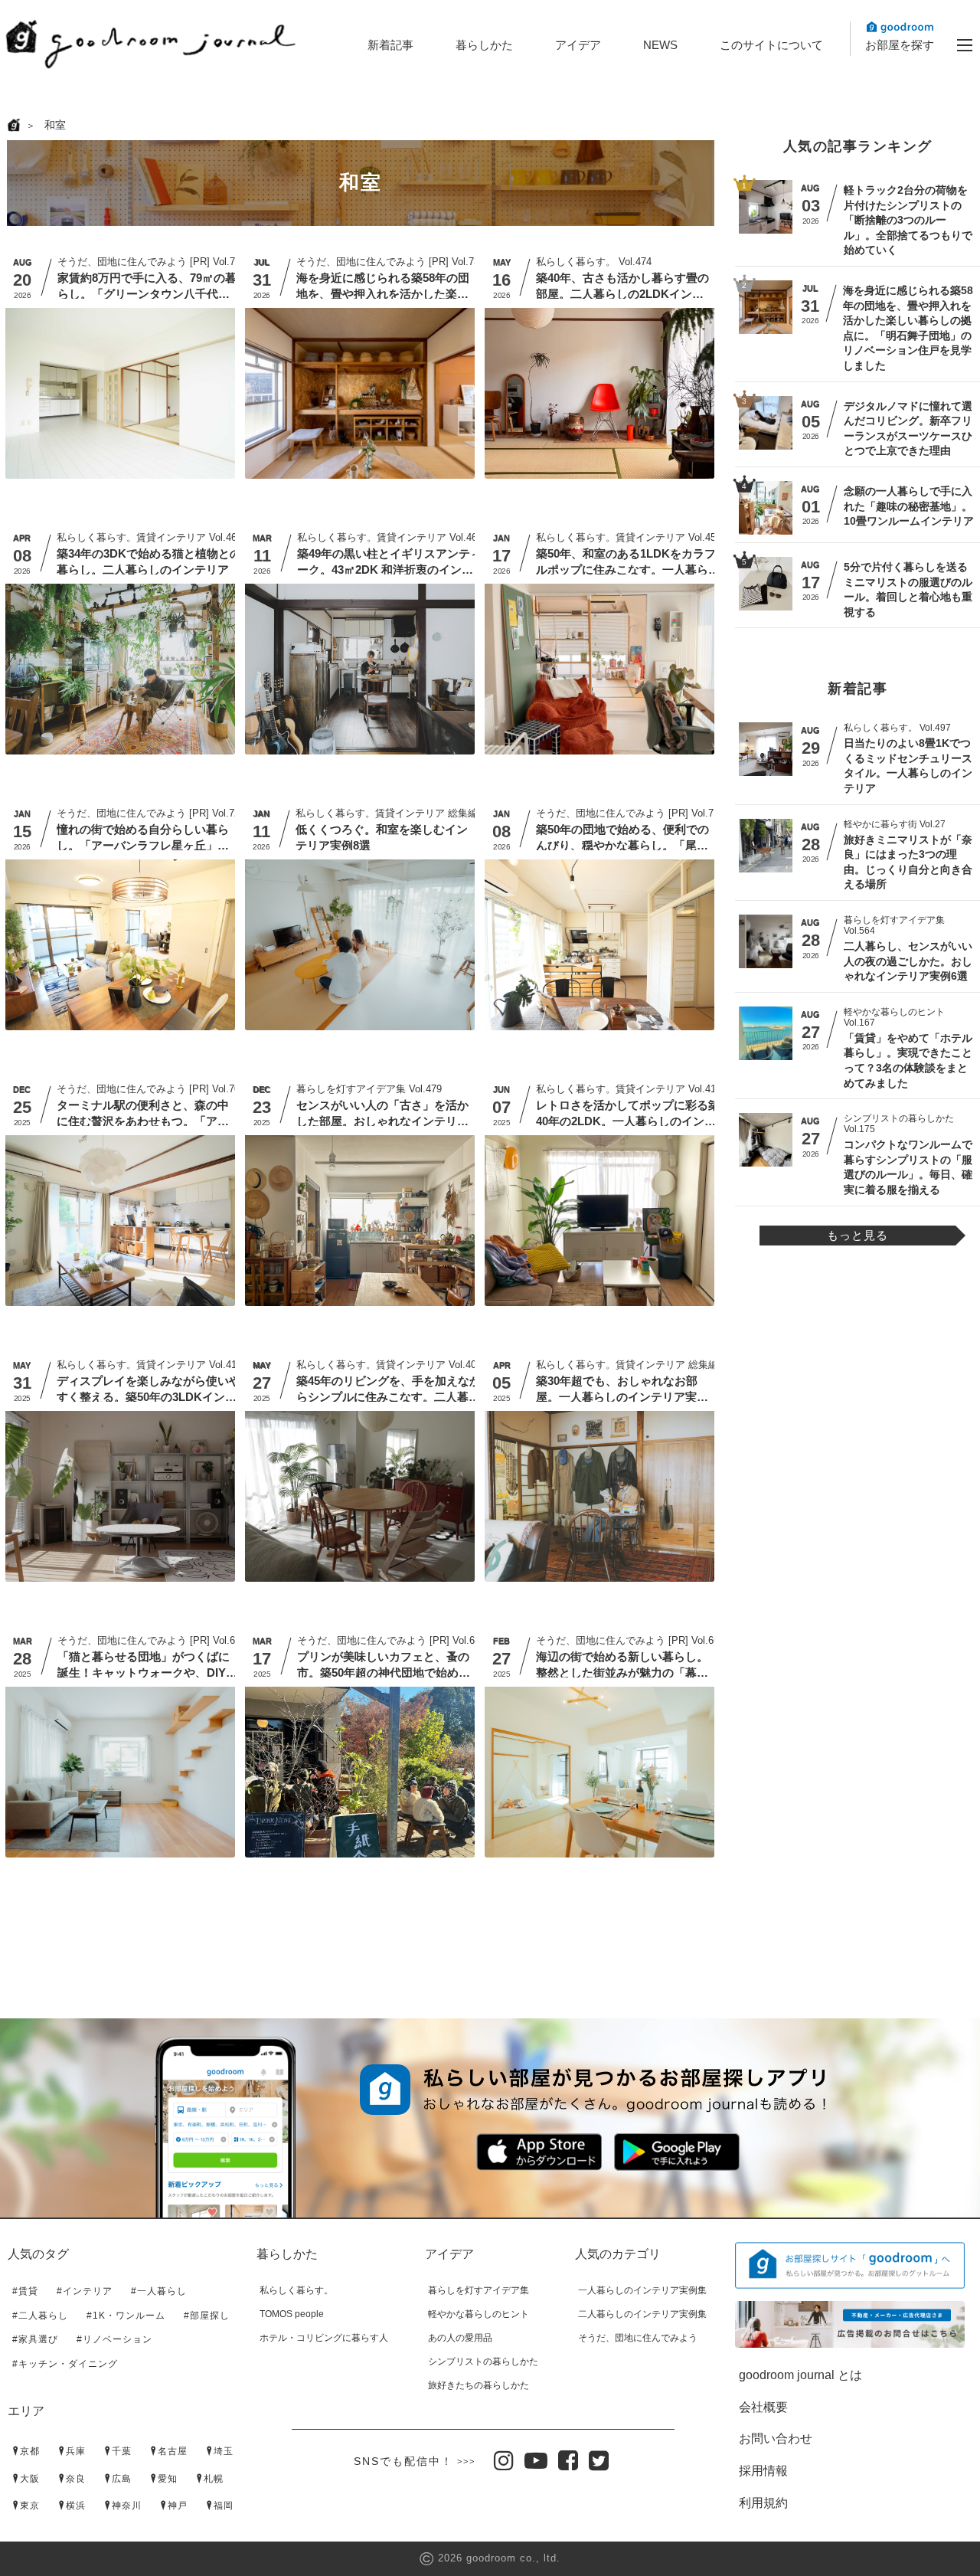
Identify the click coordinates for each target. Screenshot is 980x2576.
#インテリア (85, 2291)
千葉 (122, 2451)
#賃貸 (25, 2291)
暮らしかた (484, 45)
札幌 (214, 2479)
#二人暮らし (40, 2316)
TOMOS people (292, 2314)
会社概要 (763, 2407)
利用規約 (763, 2503)
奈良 (76, 2479)
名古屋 (173, 2451)
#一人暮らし (159, 2291)
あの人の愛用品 (460, 2338)
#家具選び (35, 2339)
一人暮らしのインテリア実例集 (642, 2290)
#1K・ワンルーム (126, 2316)
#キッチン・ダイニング (65, 2364)
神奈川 (127, 2506)
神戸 (178, 2506)
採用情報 (763, 2471)
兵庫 (76, 2451)
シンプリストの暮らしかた (483, 2362)
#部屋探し (207, 2316)
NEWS (660, 45)
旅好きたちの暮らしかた (479, 2385)
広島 (122, 2479)
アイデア (578, 45)
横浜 (76, 2506)
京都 (30, 2451)
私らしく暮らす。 (296, 2290)
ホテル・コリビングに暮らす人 (324, 2338)
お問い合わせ (776, 2439)
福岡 (224, 2506)
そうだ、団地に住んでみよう (638, 2338)
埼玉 (224, 2451)
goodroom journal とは (800, 2375)
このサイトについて (771, 45)
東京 (30, 2506)
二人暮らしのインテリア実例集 (642, 2314)
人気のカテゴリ (618, 2254)
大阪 (30, 2479)
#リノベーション (114, 2339)
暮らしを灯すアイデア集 (479, 2290)
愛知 (168, 2479)
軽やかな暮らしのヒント (479, 2314)
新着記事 (390, 45)
